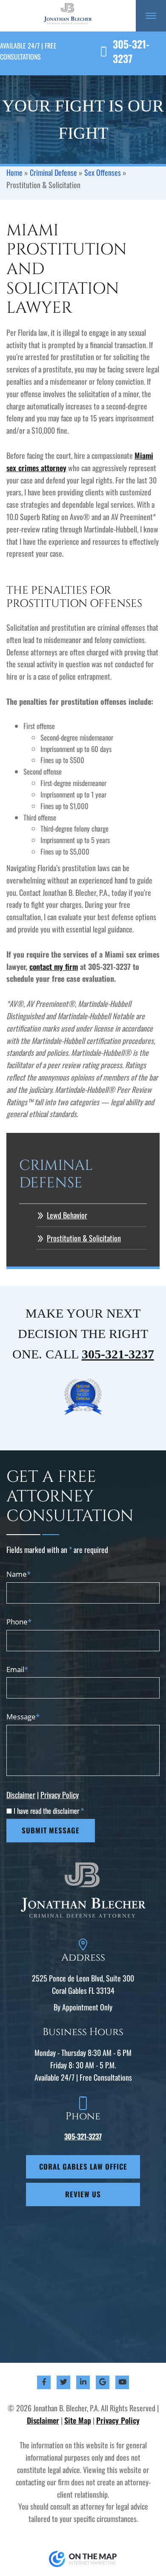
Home (14, 172)
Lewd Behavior (67, 1215)
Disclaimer (21, 1795)
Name (19, 1574)
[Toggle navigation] (151, 16)
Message (23, 1717)
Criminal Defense (53, 172)
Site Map (78, 2420)
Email (17, 1669)
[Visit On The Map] (83, 2558)
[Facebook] (44, 2382)
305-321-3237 (131, 51)
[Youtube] (122, 2382)
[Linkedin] (83, 2382)
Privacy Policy (60, 1795)
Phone (19, 1622)
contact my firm (54, 966)
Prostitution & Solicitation (84, 1238)
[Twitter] (64, 2382)
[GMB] (103, 2382)
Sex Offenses (103, 172)
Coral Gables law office (83, 2166)
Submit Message (51, 1830)
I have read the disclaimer (49, 1811)
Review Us (83, 2194)
